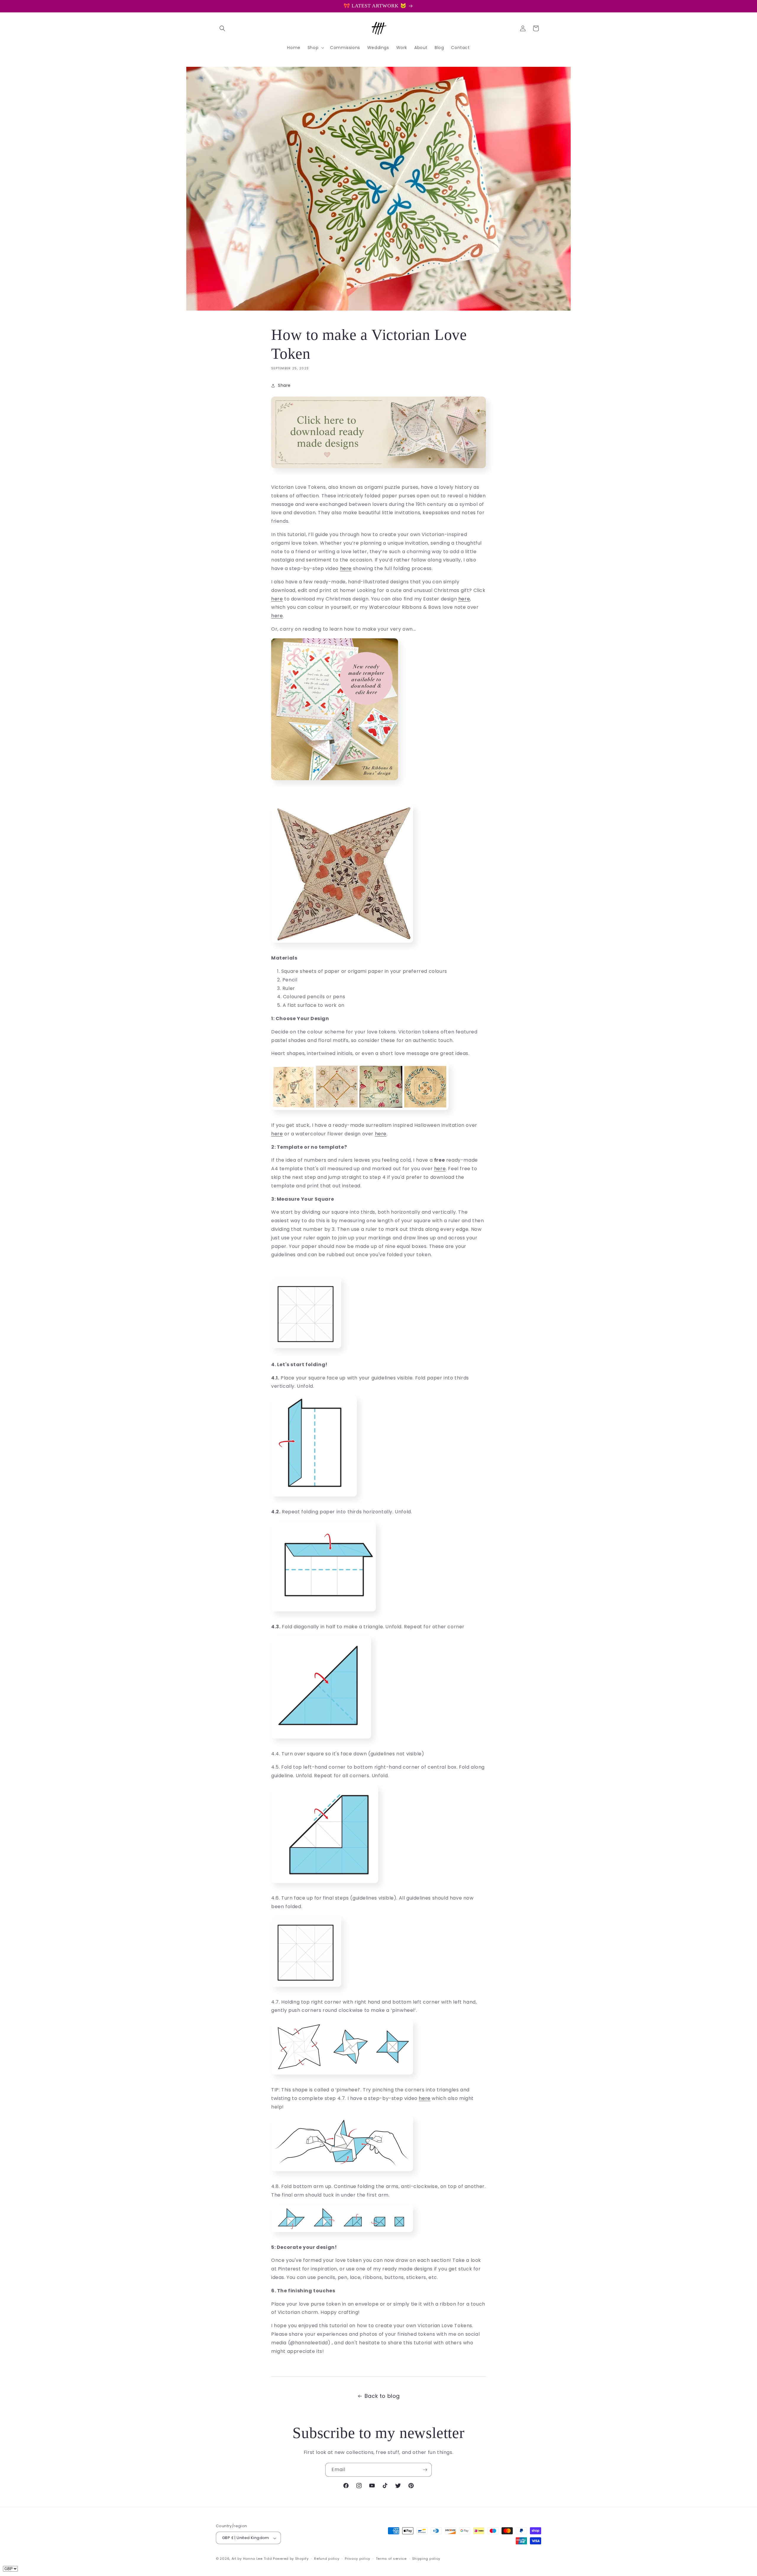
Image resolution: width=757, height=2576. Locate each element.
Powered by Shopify (291, 2559)
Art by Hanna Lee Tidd (252, 2559)
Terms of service (391, 2559)
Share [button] (284, 386)
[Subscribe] (425, 2470)
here (346, 568)
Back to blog (382, 2396)
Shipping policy (426, 2559)
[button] (222, 28)
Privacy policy (358, 2559)
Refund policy (327, 2559)
